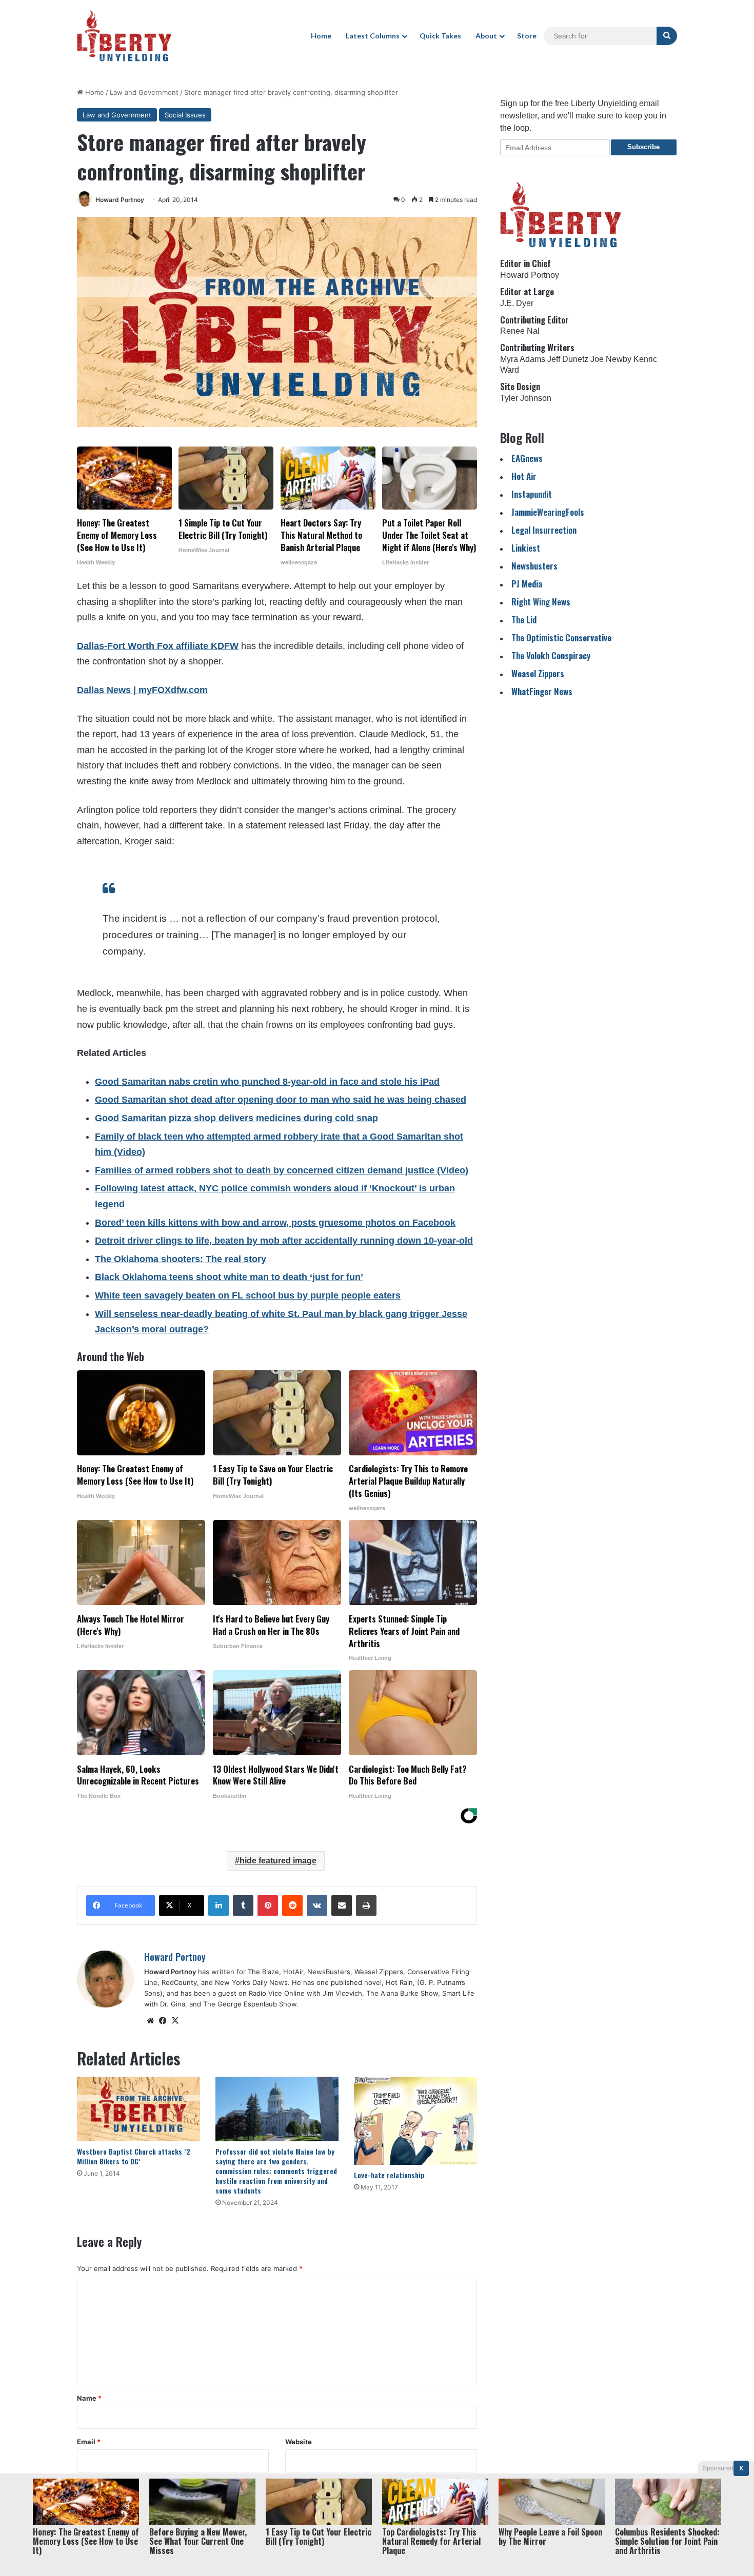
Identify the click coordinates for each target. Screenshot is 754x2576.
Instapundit (532, 494)
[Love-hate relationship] (415, 2121)
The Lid (524, 620)
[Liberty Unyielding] (124, 36)
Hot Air (524, 476)
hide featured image (278, 1861)
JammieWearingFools (548, 512)
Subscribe (643, 147)
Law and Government (144, 92)
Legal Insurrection (544, 530)
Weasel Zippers (538, 673)
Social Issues (185, 115)
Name (89, 2398)
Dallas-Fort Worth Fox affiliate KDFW (158, 646)
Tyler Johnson (526, 398)
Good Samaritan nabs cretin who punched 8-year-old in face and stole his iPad (267, 1082)
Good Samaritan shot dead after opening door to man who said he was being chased (281, 1100)
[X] (175, 2021)
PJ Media (527, 584)
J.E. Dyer (517, 303)
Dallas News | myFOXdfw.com (142, 690)
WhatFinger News (542, 691)
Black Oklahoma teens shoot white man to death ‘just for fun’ (229, 1277)
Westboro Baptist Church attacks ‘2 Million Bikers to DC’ (134, 2156)
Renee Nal (520, 331)
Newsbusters (534, 566)
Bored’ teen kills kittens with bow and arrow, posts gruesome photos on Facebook (275, 1223)
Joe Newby (611, 359)
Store (527, 36)
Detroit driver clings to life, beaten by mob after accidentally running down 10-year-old (284, 1241)
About (486, 36)
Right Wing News (541, 602)
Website (299, 2442)
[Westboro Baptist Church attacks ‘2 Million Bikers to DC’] (138, 2109)
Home (321, 36)
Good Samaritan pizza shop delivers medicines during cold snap (236, 1118)
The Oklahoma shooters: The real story (181, 1259)
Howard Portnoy (120, 200)
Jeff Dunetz (568, 359)
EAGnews (527, 458)
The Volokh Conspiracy (551, 655)
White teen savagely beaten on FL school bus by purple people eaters (248, 1295)
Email (89, 2442)
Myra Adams (523, 359)
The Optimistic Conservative (561, 637)
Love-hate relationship (389, 2175)
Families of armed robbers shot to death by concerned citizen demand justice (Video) (282, 1170)
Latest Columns (373, 36)
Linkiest (526, 548)
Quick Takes (440, 36)
